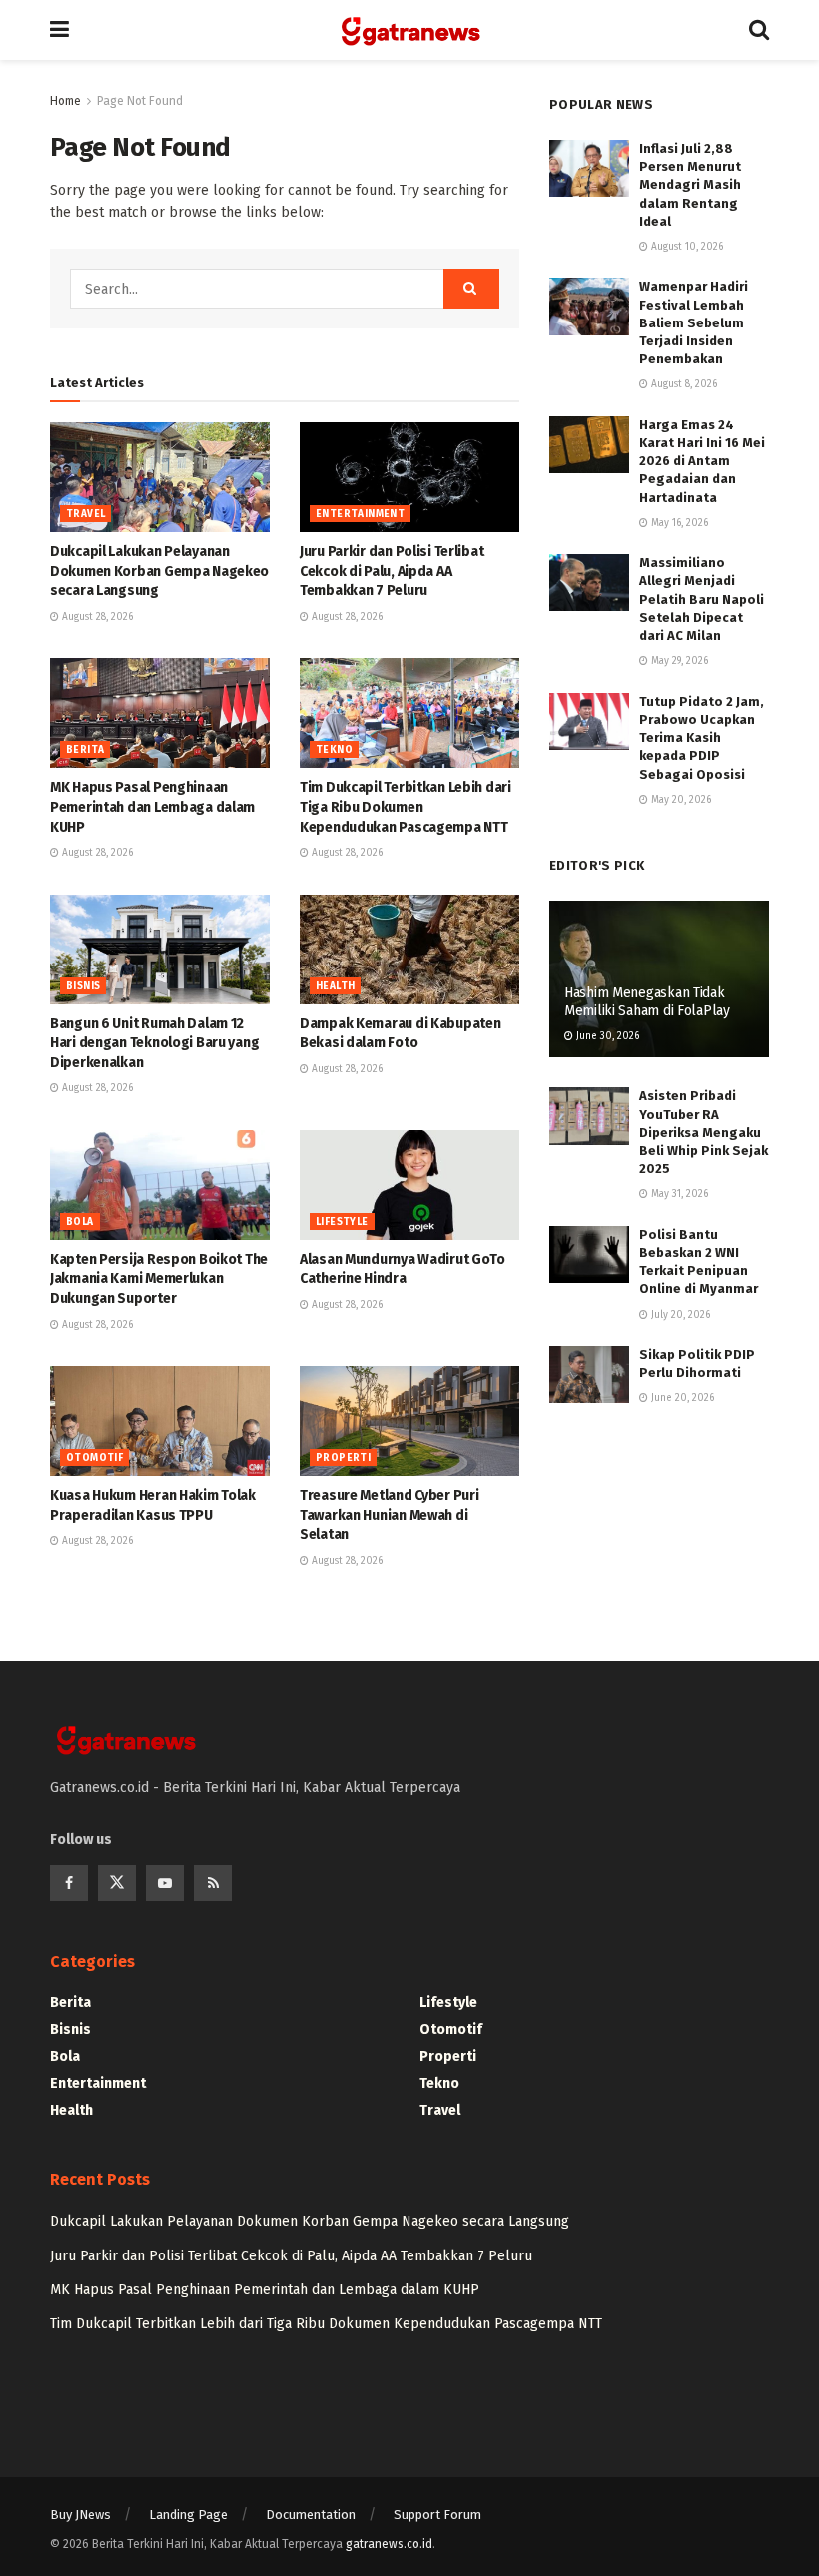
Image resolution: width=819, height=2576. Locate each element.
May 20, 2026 (680, 800)
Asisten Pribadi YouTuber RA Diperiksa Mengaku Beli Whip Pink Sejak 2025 (704, 1132)
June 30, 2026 (606, 1036)
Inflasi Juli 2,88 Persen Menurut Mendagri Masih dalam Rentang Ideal (690, 185)
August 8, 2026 (683, 384)
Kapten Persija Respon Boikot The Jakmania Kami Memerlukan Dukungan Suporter (159, 1279)
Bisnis (83, 986)
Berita (85, 750)
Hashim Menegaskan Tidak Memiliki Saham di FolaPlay (647, 1002)
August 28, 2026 (96, 617)
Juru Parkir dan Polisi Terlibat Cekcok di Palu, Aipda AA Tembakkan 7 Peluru (392, 571)
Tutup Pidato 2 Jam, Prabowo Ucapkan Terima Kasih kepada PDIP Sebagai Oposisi (702, 738)
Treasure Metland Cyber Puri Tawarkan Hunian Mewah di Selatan (389, 1515)
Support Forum (437, 2515)
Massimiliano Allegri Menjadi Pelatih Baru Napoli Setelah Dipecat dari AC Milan (702, 599)
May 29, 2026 (678, 661)
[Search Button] (471, 289)
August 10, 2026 (686, 247)
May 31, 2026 (678, 1194)
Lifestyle (342, 1222)
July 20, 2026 (679, 1315)
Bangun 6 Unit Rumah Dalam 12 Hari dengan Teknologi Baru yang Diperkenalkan (154, 1043)
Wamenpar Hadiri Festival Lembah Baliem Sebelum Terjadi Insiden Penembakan (694, 322)
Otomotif (94, 1458)
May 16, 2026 (678, 523)
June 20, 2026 (681, 1398)
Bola (80, 1222)
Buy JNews (80, 2515)
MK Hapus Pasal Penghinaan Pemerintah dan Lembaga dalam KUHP (152, 807)
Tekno (334, 750)
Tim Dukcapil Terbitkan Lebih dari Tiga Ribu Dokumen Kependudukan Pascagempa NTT (406, 807)
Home (65, 101)
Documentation (311, 2515)
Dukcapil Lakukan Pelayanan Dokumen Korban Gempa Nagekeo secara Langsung (159, 571)
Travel (85, 514)
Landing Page (188, 2515)
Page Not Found (140, 101)
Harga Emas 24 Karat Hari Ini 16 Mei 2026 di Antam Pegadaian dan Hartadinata (702, 461)
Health (335, 986)
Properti (343, 1458)
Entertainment (360, 514)
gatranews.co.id (389, 2544)
